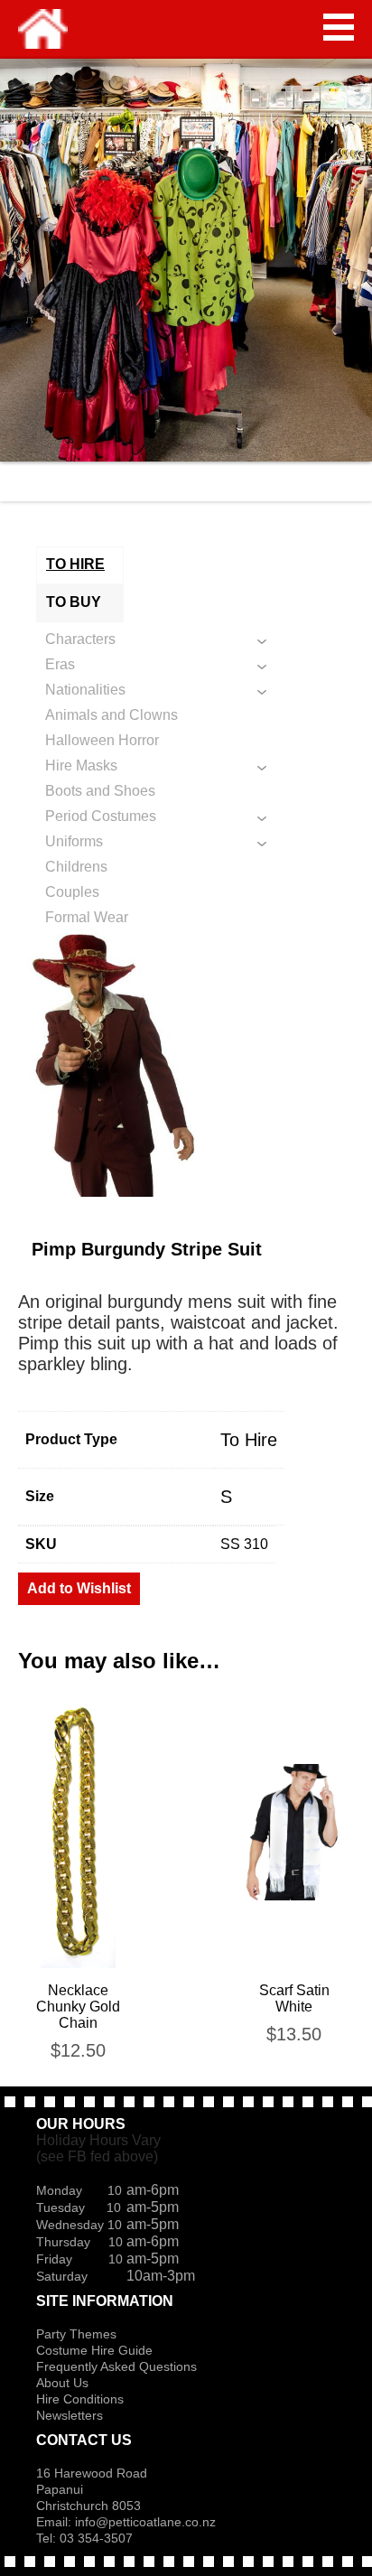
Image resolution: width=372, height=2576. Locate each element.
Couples (72, 892)
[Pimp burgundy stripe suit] (186, 1061)
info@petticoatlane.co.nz (147, 2522)
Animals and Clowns (112, 715)
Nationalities (85, 690)
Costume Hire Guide (94, 2350)
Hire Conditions (80, 2399)
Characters (80, 639)
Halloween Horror (102, 740)
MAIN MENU (339, 27)
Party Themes (76, 2334)
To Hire (249, 1440)
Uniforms (74, 841)
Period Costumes (101, 816)
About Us (62, 2383)
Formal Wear (87, 917)
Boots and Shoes (100, 791)
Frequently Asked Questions (116, 2366)
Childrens (76, 867)
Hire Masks (81, 765)
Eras (60, 664)
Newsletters (70, 2415)
